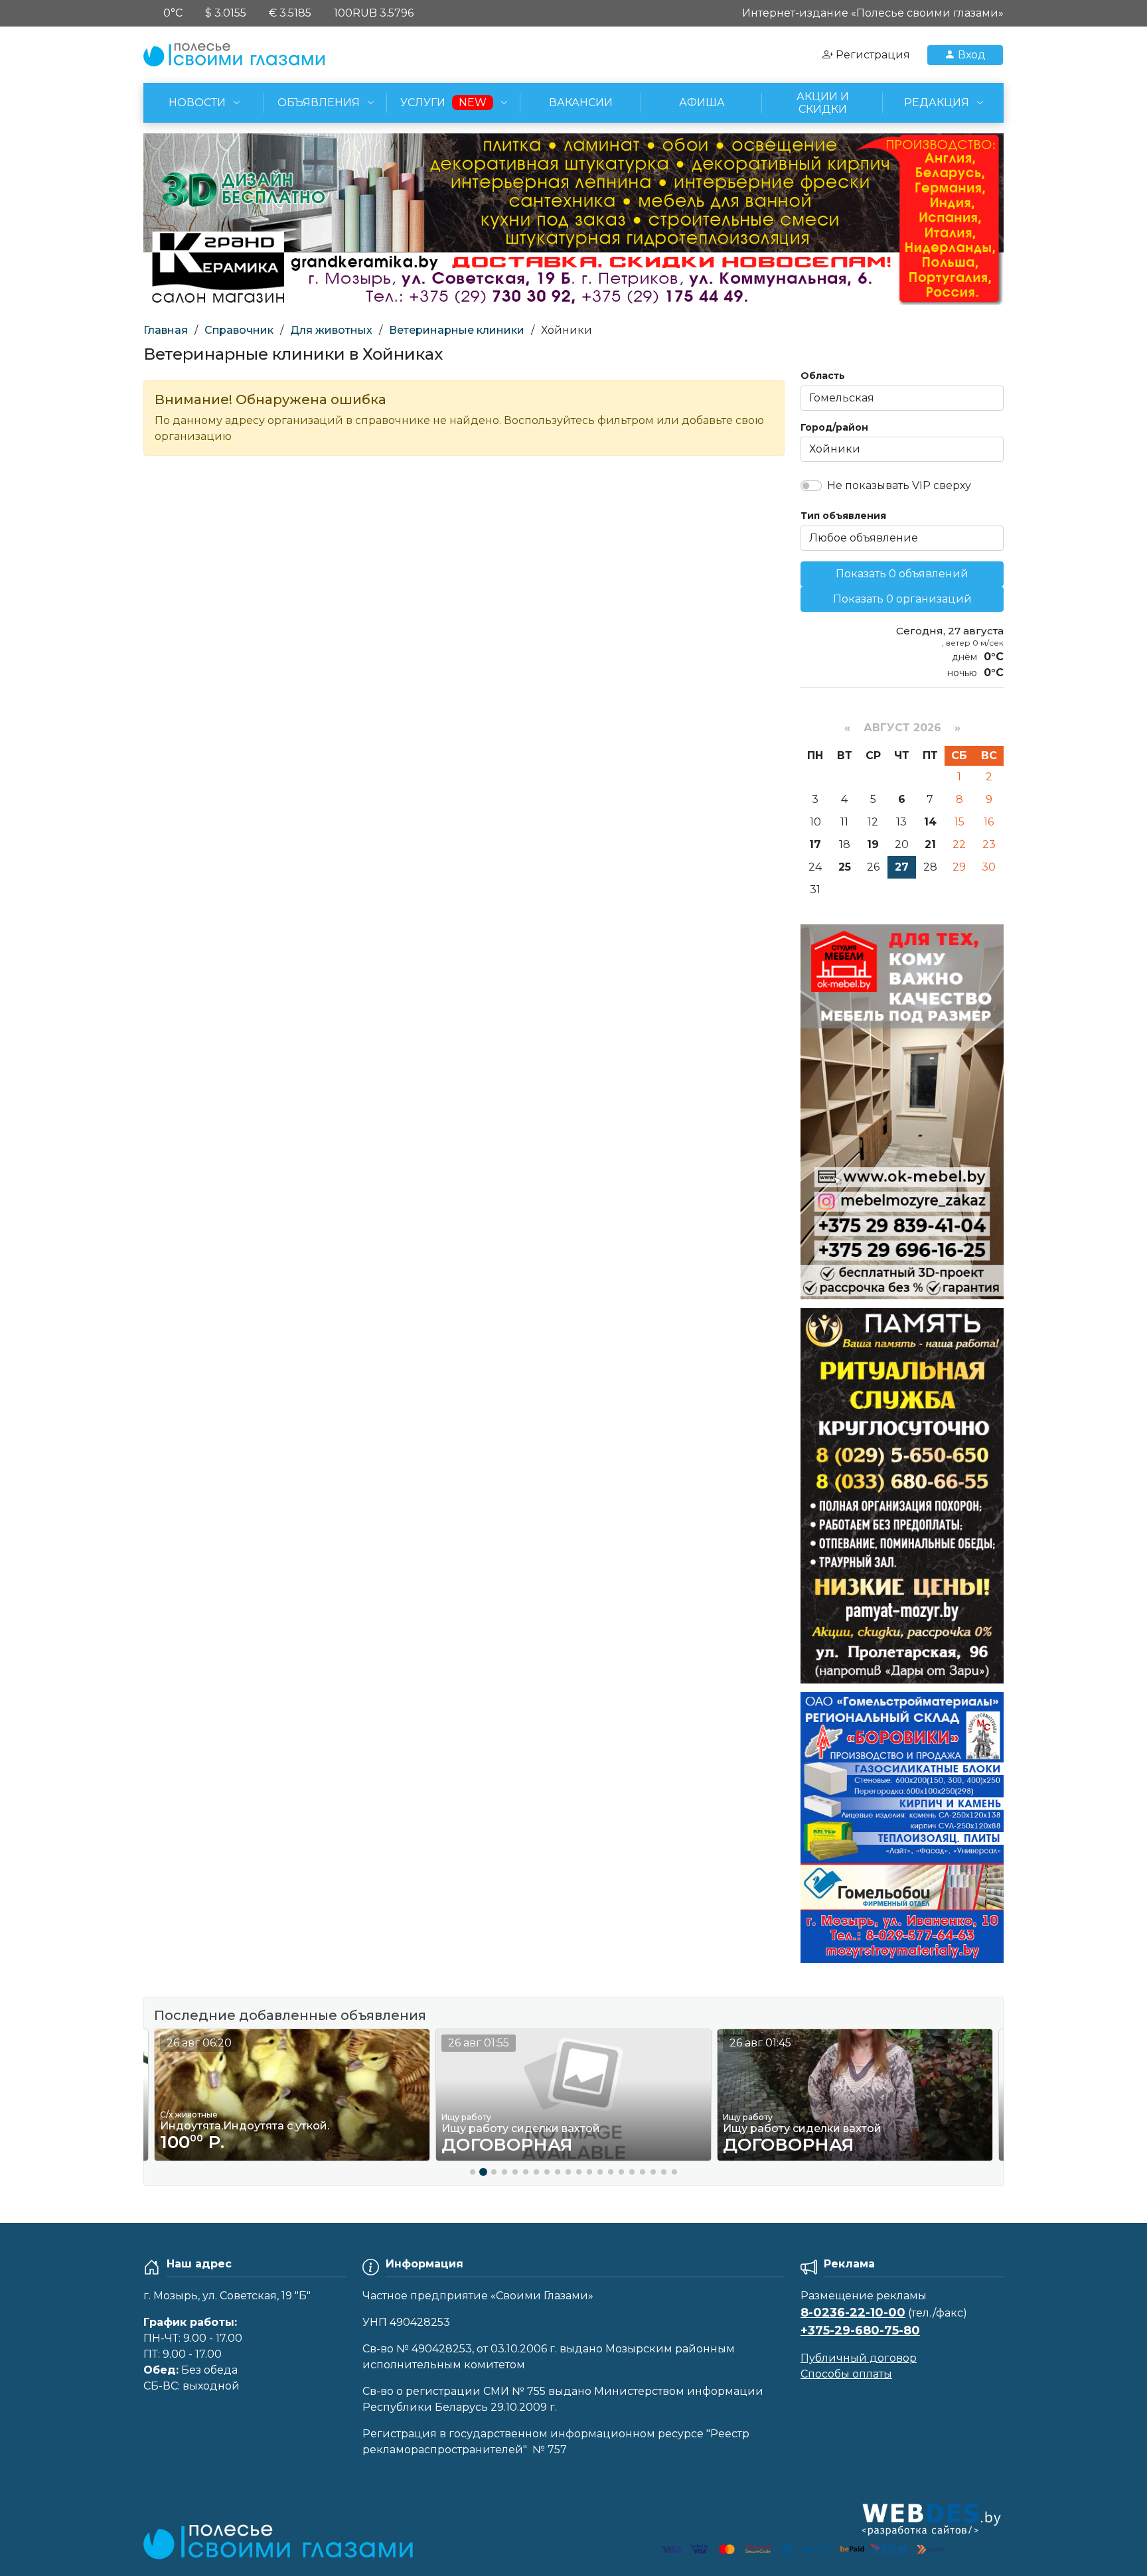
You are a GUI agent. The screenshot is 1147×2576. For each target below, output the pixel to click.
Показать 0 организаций (902, 599)
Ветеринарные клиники (457, 330)
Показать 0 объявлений (902, 574)
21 (930, 844)
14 (930, 822)
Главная (166, 330)
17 (815, 844)
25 (845, 867)
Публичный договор (859, 2358)
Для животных (331, 330)
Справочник (239, 330)
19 (873, 844)
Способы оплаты (846, 2374)
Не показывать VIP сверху (899, 485)
